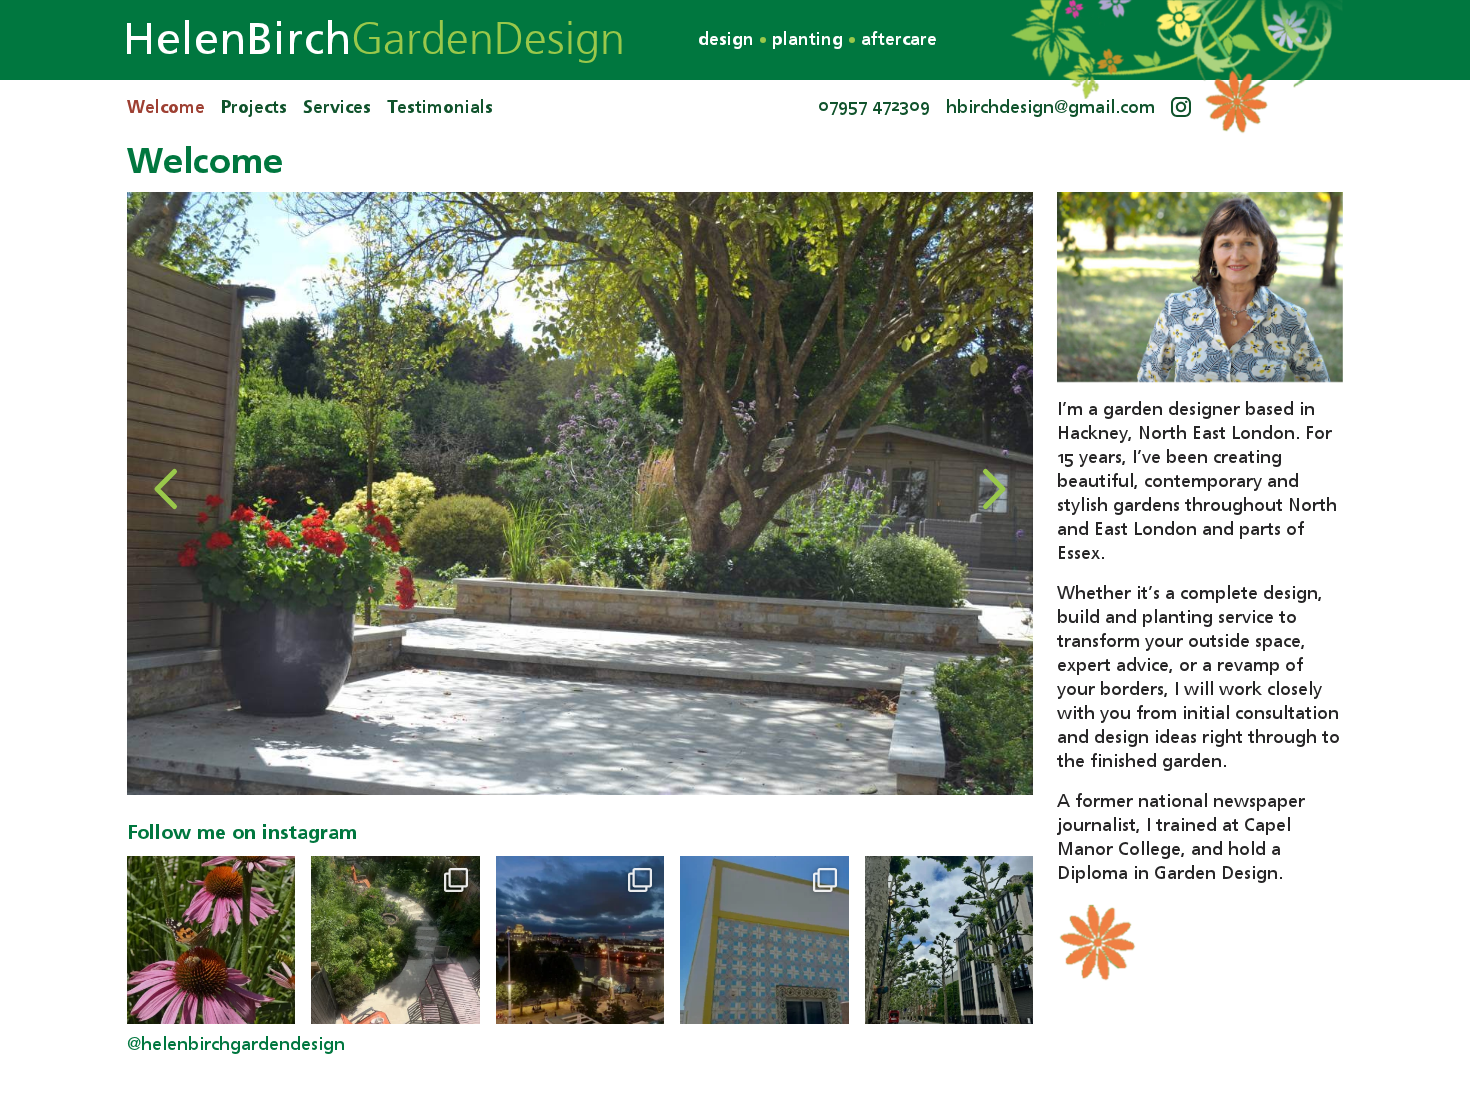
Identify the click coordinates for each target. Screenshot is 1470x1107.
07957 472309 (874, 106)
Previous (167, 489)
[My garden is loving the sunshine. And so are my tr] (395, 940)
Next (993, 489)
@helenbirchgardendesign (236, 1045)
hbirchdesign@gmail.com (1050, 108)
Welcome (166, 108)
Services (337, 108)
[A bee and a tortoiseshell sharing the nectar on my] (211, 940)
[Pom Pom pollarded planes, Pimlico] (949, 940)
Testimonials (440, 108)
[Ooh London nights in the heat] (580, 940)
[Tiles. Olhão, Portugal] (764, 940)
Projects (254, 108)
